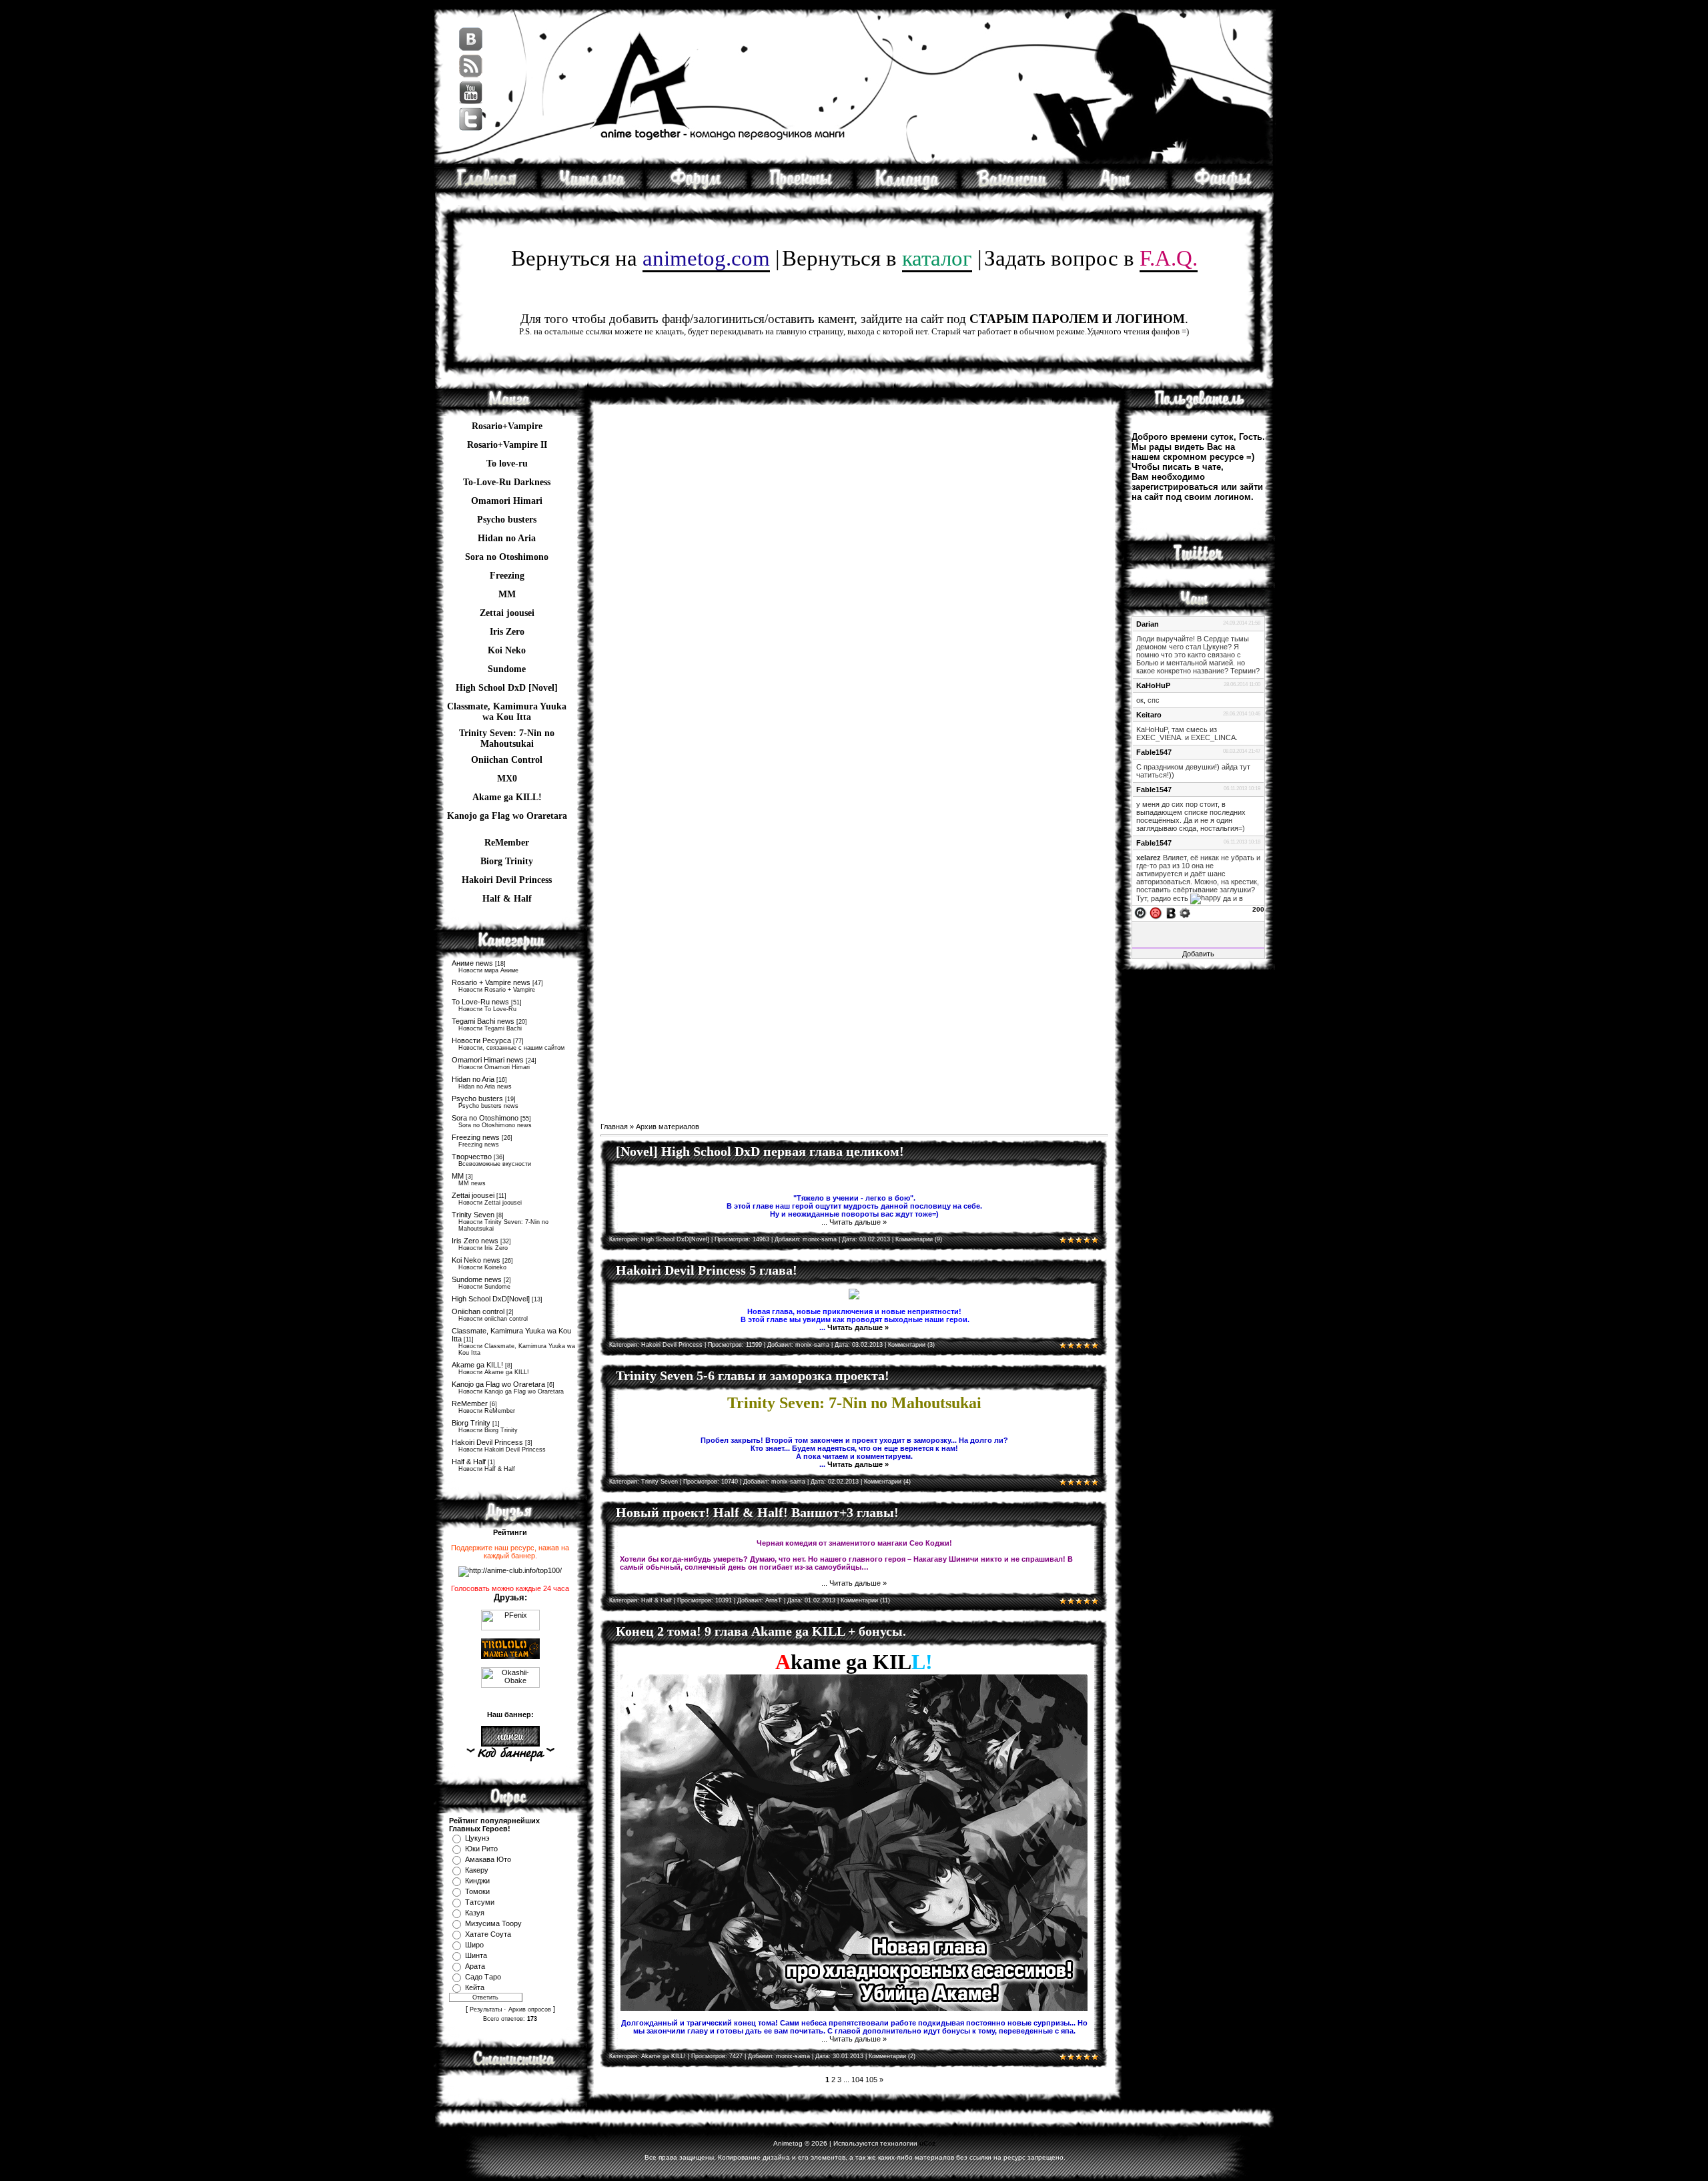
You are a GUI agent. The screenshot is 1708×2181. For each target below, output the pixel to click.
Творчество (472, 1157)
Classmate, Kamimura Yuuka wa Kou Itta (507, 708)
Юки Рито (481, 1849)
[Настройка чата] (1185, 912)
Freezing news (476, 1137)
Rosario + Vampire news (491, 982)
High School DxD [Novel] (507, 688)
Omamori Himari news (488, 1060)
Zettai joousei (507, 613)
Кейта (475, 1987)
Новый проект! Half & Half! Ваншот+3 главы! (757, 1512)
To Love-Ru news (480, 1002)
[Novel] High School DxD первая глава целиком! (760, 1151)
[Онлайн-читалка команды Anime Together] (592, 188)
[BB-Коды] (1171, 912)
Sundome (507, 669)
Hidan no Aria (473, 1079)
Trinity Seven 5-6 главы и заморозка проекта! (753, 1375)
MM (458, 1176)
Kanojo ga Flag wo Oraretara (507, 816)
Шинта (476, 1955)
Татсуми (480, 1902)
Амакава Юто (488, 1859)
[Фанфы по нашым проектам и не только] (1222, 188)
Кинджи (477, 1881)
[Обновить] (1140, 912)
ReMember (507, 843)
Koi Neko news (476, 1260)
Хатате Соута (488, 1934)
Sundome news (477, 1279)
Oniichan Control (507, 760)
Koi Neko (507, 650)
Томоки (477, 1891)
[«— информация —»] (510, 1754)
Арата (475, 1966)
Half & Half (507, 899)
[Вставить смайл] (1156, 912)
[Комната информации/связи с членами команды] (907, 188)
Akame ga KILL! (507, 797)
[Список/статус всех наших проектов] (802, 188)
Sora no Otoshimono (485, 1118)
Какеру (477, 1870)
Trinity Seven (473, 1215)
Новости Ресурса (481, 1040)
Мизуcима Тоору (493, 1923)
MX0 (507, 778)
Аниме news (472, 963)
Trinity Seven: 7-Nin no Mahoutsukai (507, 735)
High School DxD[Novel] (491, 1299)
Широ (474, 1945)
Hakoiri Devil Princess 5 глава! (707, 1270)
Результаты (486, 2009)
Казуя (475, 1913)
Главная (614, 1127)
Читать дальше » (858, 1222)
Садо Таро (483, 1977)
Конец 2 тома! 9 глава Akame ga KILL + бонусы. (761, 1631)
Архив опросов (530, 2009)
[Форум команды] (697, 188)
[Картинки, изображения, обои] (1117, 188)
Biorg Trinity (507, 861)
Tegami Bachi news (483, 1021)
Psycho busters (477, 1099)
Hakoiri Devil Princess (507, 880)
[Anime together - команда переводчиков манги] (486, 188)
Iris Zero (507, 632)
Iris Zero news (475, 1241)
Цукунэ (477, 1838)
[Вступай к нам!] (1012, 188)
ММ (507, 594)
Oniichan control (478, 1311)
